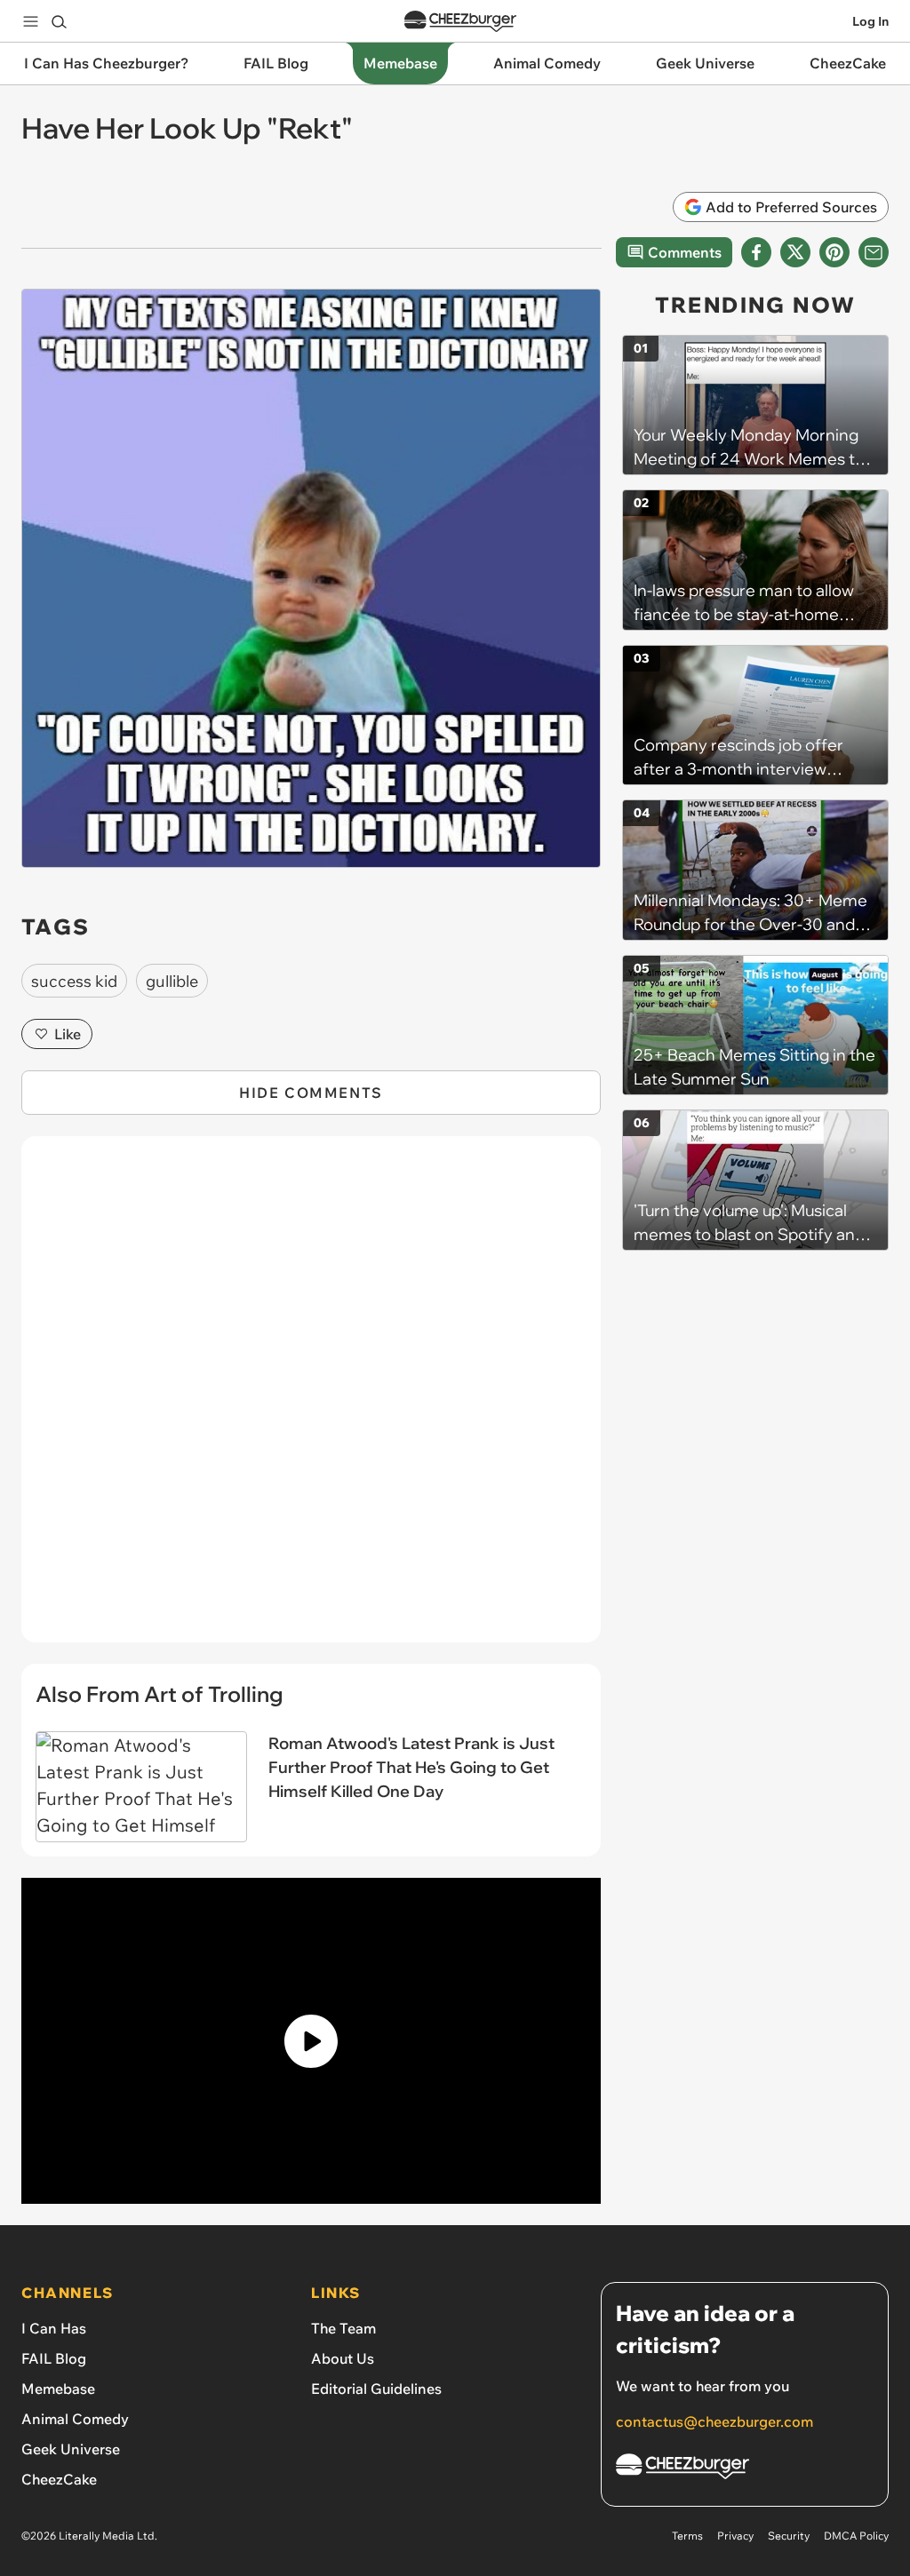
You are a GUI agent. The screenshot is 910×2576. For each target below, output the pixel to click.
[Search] (59, 21)
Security (789, 2536)
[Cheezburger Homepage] (460, 22)
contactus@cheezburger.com (714, 2421)
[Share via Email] (874, 252)
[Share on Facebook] (756, 252)
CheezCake (59, 2479)
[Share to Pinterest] (834, 252)
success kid (74, 981)
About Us (343, 2358)
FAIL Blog (54, 2358)
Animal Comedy (75, 2419)
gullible (172, 981)
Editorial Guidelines (376, 2389)
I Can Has (54, 2328)
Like (68, 1034)
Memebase (58, 2389)
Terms (687, 2536)
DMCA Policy (856, 2536)
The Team (343, 2328)
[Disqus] (311, 1399)
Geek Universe (71, 2449)
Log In (870, 21)
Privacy (735, 2536)
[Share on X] (795, 252)
